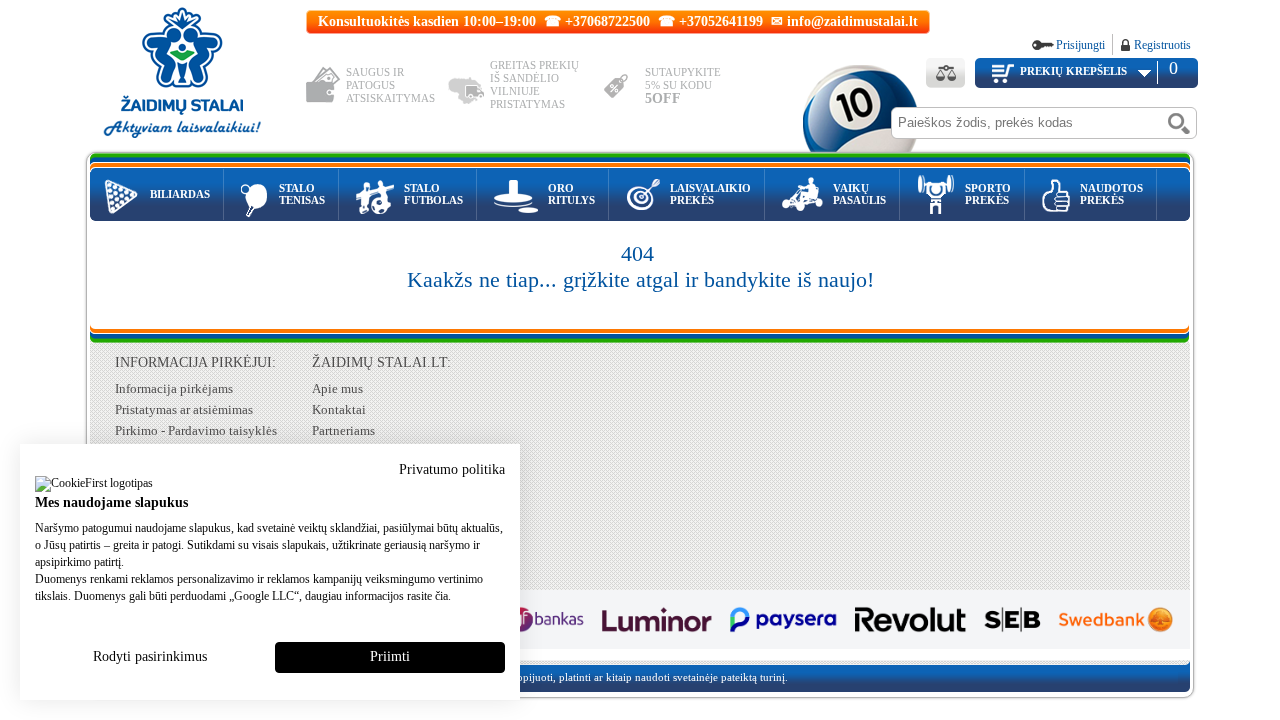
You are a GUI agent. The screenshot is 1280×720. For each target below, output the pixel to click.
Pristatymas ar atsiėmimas (184, 409)
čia (441, 596)
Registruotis (1162, 45)
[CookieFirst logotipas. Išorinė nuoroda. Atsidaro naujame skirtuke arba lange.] (94, 485)
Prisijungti (1080, 45)
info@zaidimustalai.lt (852, 21)
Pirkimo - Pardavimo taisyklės (196, 430)
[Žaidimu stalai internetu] (196, 76)
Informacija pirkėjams (174, 388)
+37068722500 (607, 21)
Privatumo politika (452, 469)
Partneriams (343, 430)
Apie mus (337, 388)
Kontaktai (339, 409)
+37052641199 (721, 21)
